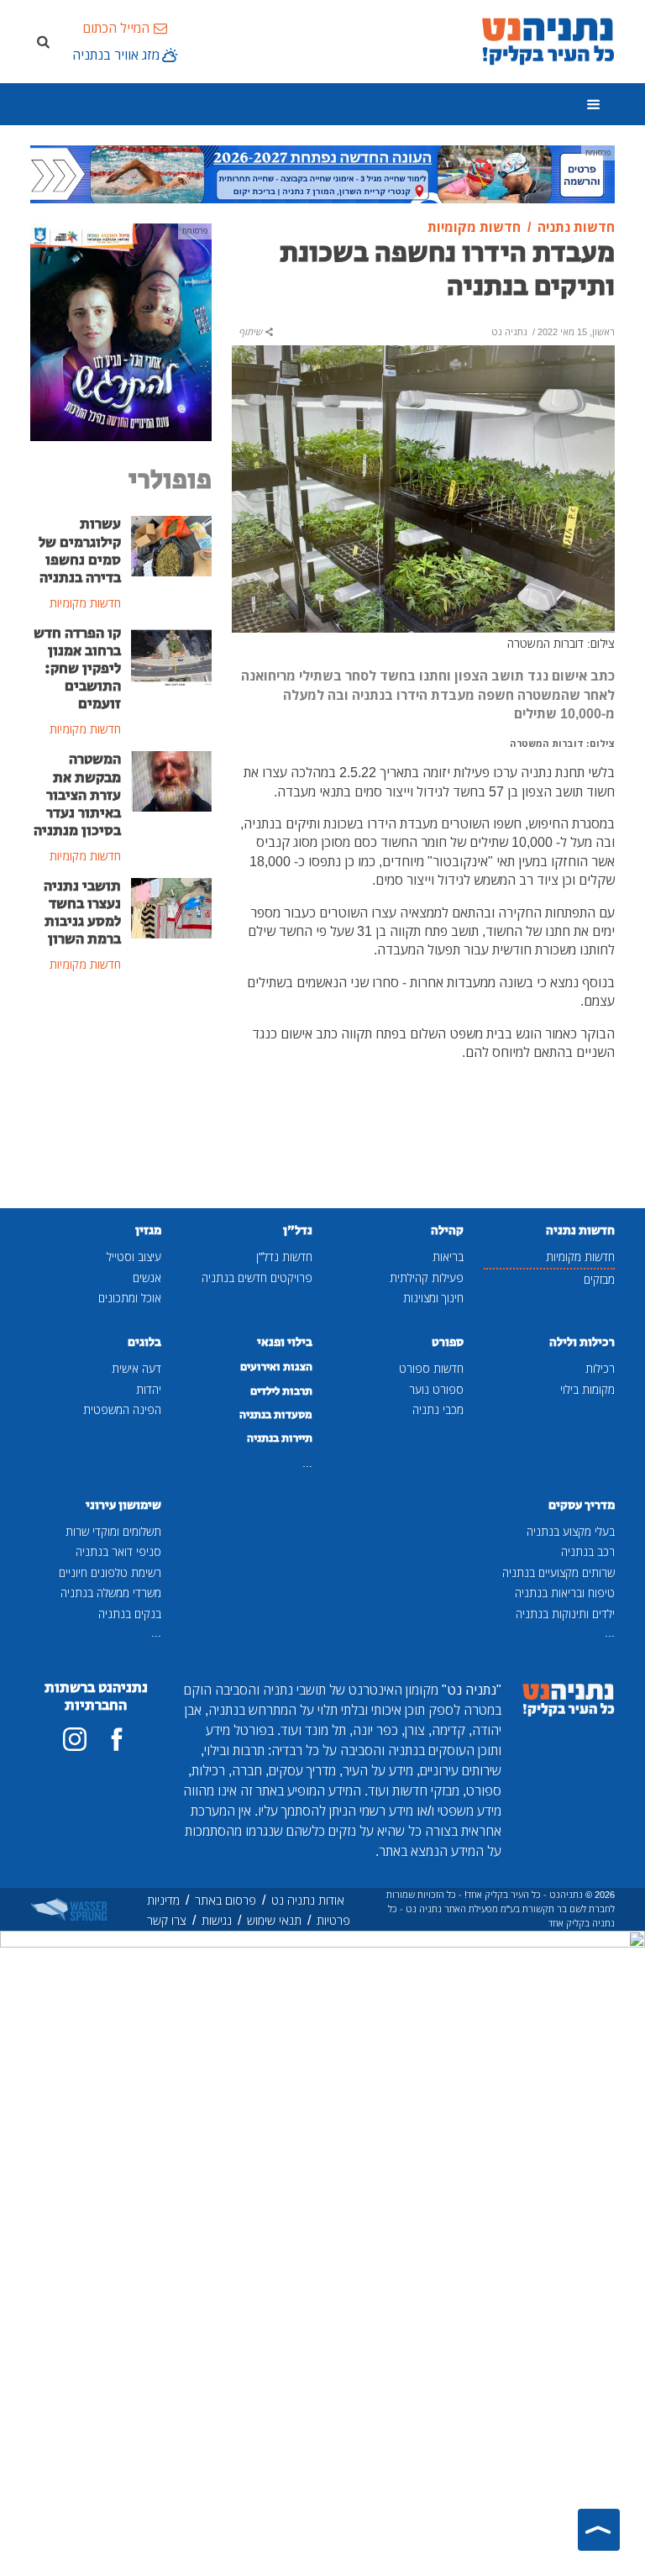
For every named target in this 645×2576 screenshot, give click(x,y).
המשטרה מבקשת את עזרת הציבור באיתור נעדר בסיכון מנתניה (77, 795)
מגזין (148, 1230)
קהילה (447, 1230)
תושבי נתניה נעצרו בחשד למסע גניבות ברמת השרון (82, 913)
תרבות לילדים (281, 1391)
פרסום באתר (225, 1900)
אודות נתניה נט (308, 1900)
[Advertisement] (121, 1092)
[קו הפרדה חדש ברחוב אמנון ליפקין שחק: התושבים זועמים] (171, 654)
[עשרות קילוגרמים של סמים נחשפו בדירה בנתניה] (171, 545)
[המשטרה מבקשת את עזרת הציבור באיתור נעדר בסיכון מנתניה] (171, 781)
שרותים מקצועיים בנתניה (558, 1572)
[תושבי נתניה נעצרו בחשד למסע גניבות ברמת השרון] (171, 907)
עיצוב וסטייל (134, 1256)
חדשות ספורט (431, 1368)
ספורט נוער (436, 1389)
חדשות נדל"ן (284, 1256)
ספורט (448, 1342)
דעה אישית (136, 1368)
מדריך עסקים (582, 1505)
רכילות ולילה (582, 1342)
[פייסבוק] (117, 1739)
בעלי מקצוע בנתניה (571, 1531)
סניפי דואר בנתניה (118, 1551)
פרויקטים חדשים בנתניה (257, 1277)
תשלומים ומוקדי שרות (113, 1531)
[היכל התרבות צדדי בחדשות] (121, 331)
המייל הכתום (116, 28)
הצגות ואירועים (276, 1367)
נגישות (217, 1920)
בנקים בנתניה (130, 1614)
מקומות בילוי (587, 1389)
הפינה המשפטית (122, 1409)
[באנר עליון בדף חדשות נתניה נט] (322, 173)
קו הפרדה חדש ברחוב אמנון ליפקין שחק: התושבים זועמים (77, 669)
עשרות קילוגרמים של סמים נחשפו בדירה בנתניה (80, 551)
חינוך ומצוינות (433, 1298)
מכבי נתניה (438, 1409)
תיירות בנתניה (280, 1438)
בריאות (448, 1256)
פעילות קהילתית (427, 1277)
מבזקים (599, 1279)
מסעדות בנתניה (276, 1415)
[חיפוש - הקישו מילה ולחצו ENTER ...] (43, 41)
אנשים (147, 1277)
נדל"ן (298, 1230)
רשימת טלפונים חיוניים (110, 1572)
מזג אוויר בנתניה (116, 55)
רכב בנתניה (588, 1551)
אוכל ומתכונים (130, 1298)
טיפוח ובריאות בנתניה (565, 1593)
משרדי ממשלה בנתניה (111, 1593)
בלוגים (144, 1342)
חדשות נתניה (580, 1230)
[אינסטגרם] (75, 1739)
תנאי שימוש (274, 1920)
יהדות (149, 1389)
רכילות (600, 1368)
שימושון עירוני (123, 1505)
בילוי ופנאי (285, 1342)
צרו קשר (167, 1920)
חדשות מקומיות (580, 1256)
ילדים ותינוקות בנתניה (565, 1614)
